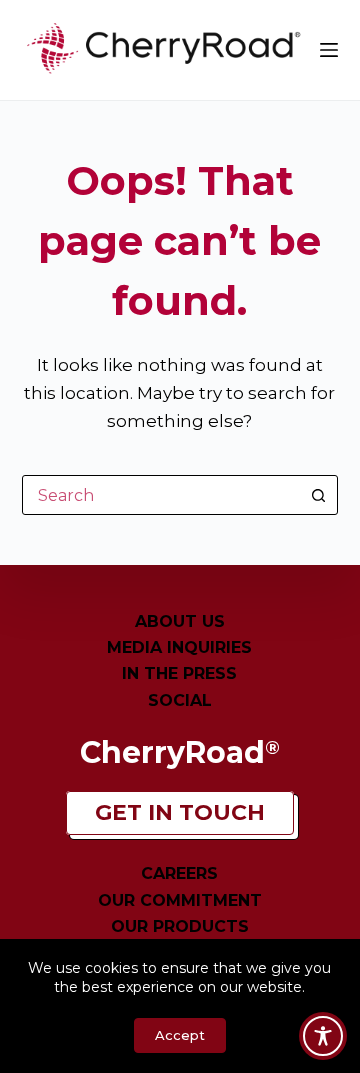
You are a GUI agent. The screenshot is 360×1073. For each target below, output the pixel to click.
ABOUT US (180, 621)
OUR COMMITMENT (180, 900)
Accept (180, 1035)
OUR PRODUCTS (180, 926)
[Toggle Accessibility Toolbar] (323, 1036)
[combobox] (161, 495)
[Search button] (318, 495)
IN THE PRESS (179, 673)
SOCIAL (180, 700)
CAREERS (179, 873)
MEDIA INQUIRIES (179, 647)
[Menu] (329, 50)
